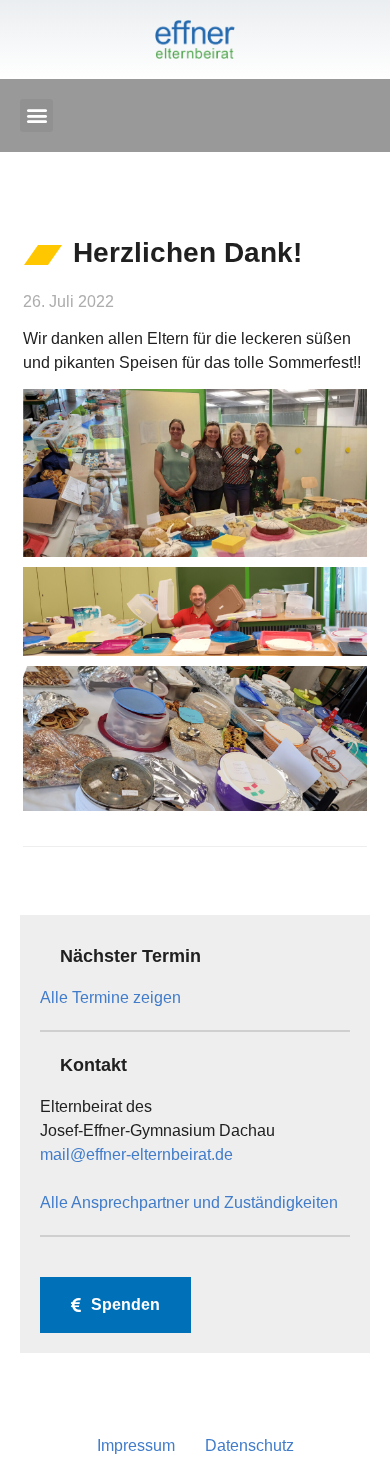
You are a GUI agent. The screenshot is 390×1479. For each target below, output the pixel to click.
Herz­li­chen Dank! (187, 252)
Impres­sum (136, 1445)
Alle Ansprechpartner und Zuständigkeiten (189, 1202)
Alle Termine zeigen (110, 997)
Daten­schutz (249, 1445)
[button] (36, 115)
